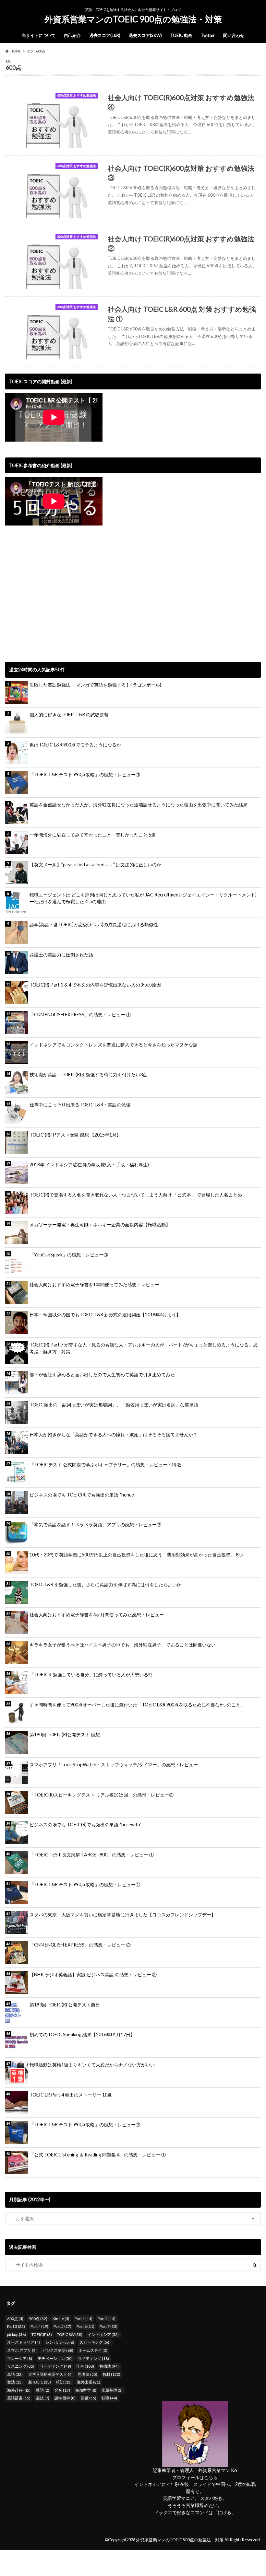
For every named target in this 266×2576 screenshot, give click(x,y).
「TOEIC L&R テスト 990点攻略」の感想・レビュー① (85, 1884)
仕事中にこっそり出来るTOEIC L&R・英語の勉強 (80, 1105)
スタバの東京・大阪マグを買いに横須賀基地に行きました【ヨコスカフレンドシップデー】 (123, 1915)
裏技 (43, 2398)
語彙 (89, 2398)
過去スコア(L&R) (105, 35)
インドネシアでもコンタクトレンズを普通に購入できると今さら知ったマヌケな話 (114, 1045)
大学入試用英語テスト (50, 2374)
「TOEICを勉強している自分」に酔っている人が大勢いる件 (91, 1675)
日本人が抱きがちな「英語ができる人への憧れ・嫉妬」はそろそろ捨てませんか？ (114, 1434)
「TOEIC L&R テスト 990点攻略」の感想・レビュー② (85, 2125)
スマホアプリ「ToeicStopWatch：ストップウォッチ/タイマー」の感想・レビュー (114, 1765)
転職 (109, 2398)
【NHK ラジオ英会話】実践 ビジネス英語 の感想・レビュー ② (93, 1975)
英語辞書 (19, 2398)
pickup (17, 2334)
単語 (15, 2374)
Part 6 (85, 2326)
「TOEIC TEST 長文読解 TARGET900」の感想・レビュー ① (92, 1855)
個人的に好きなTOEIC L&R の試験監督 (69, 715)
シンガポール (60, 2342)
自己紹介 (72, 35)
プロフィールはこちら (195, 2477)
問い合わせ (234, 35)
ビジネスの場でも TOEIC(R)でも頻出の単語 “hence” (82, 1495)
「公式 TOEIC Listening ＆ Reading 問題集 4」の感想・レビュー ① (98, 2155)
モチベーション (55, 2358)
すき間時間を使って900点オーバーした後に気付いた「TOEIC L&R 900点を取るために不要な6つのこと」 (137, 1705)
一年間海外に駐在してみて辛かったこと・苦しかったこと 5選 (93, 835)
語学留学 (65, 2398)
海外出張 (89, 2382)
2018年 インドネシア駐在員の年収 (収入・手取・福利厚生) (89, 1165)
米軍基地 (112, 2390)
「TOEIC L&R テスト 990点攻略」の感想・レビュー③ (85, 774)
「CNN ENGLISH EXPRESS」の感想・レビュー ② (80, 1945)
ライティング (93, 2358)
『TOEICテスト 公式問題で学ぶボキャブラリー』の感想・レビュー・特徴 (105, 1465)
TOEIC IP (42, 2334)
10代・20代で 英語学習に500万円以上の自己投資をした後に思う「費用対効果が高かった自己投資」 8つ (136, 1555)
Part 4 (39, 2326)
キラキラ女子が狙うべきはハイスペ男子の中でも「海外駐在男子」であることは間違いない (123, 1645)
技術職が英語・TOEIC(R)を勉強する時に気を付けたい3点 (88, 1074)
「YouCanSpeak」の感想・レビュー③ (69, 1255)
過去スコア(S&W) (145, 35)
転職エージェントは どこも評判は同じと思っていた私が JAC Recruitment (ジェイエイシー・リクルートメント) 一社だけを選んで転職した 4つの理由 (143, 898)
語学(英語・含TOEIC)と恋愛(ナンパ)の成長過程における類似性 (94, 924)
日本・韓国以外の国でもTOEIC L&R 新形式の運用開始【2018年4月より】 (105, 1315)
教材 (111, 2374)
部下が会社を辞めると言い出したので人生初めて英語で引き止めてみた (102, 1375)
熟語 (43, 2390)
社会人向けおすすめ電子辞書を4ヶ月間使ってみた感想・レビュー (97, 1615)
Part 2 (107, 2319)
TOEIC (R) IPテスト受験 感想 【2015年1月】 (75, 1135)
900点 (38, 2319)
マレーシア (20, 2358)
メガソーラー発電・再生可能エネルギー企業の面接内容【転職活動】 (100, 1224)
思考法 (88, 2374)
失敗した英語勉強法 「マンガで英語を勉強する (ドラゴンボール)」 (98, 685)
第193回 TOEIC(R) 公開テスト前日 (65, 2005)
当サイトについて (39, 35)
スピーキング (95, 2342)
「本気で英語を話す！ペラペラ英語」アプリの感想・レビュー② (95, 1525)
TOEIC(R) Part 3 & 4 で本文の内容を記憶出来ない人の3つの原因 (95, 985)
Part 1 (84, 2319)
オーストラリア (24, 2342)
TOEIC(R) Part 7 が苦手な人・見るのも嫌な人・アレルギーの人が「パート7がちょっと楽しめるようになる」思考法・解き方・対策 (144, 1348)
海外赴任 (19, 2390)
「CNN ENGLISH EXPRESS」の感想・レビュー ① (80, 1015)
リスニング (21, 2366)
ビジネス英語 (58, 2350)
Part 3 (16, 2326)
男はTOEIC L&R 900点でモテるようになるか (75, 745)
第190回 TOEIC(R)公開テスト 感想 (65, 1734)
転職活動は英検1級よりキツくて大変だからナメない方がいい (92, 2065)
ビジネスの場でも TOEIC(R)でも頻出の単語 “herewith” (85, 1825)
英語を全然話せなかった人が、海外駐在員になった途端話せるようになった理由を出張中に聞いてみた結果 (139, 805)
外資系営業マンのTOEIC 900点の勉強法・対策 (133, 19)
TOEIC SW (70, 2334)
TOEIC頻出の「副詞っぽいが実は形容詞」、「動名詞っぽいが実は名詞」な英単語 (114, 1405)
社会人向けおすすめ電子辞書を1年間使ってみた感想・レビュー (94, 1284)
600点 (15, 2319)
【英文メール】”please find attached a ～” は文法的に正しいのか (95, 865)
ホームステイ (93, 2350)
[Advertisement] (60, 601)
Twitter (208, 35)
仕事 (85, 2366)
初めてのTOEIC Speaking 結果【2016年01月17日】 (82, 2034)
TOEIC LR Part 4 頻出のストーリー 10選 (71, 2095)
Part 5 (62, 2326)
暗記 (64, 2382)
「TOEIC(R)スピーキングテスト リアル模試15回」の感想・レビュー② (102, 1795)
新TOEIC (40, 2382)
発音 (62, 2390)
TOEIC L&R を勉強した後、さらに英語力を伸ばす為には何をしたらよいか (105, 1584)
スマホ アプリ (22, 2350)
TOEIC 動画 (181, 35)
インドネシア (103, 2334)
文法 (15, 2382)
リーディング (55, 2366)
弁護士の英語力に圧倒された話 (61, 955)
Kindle (61, 2319)
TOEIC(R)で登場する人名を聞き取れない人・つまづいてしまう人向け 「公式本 (136, 1195)
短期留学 (86, 2390)
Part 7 (109, 2326)
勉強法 (109, 2366)
